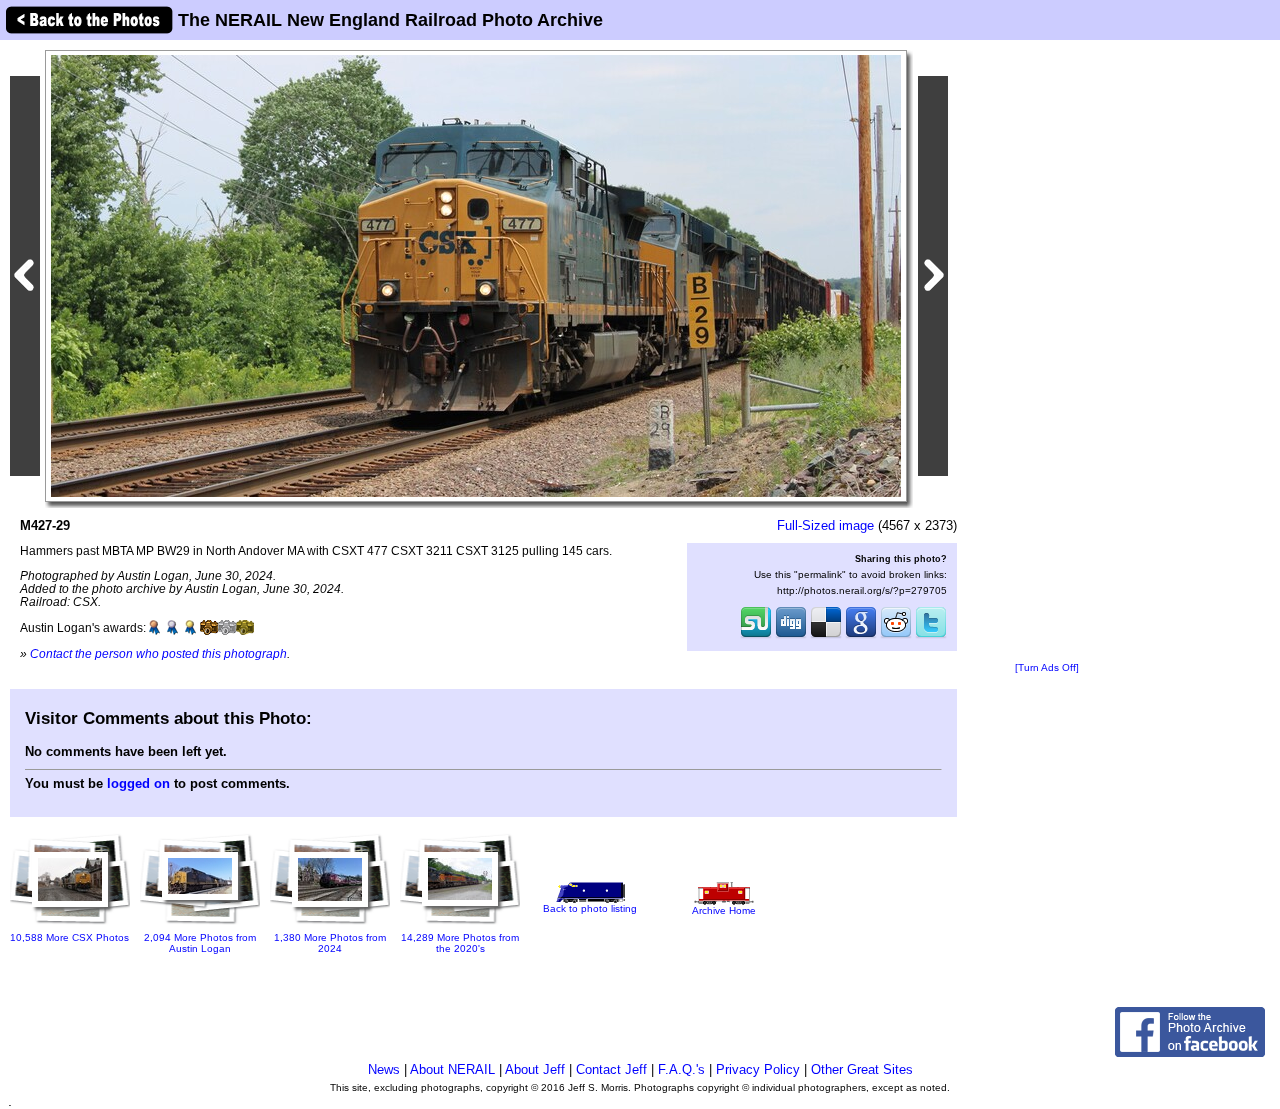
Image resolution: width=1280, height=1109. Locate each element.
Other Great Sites (862, 1069)
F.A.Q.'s (681, 1069)
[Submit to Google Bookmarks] (861, 636)
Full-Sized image (825, 525)
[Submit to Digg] (791, 636)
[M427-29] (476, 274)
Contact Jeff (611, 1069)
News (384, 1069)
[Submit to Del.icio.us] (826, 636)
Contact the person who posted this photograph (158, 653)
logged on (138, 783)
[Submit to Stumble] (756, 636)
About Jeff (535, 1069)
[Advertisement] (1047, 352)
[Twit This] (931, 636)
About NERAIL (452, 1069)
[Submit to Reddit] (896, 636)
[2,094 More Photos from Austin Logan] (200, 925)
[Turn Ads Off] (1047, 667)
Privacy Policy (758, 1069)
